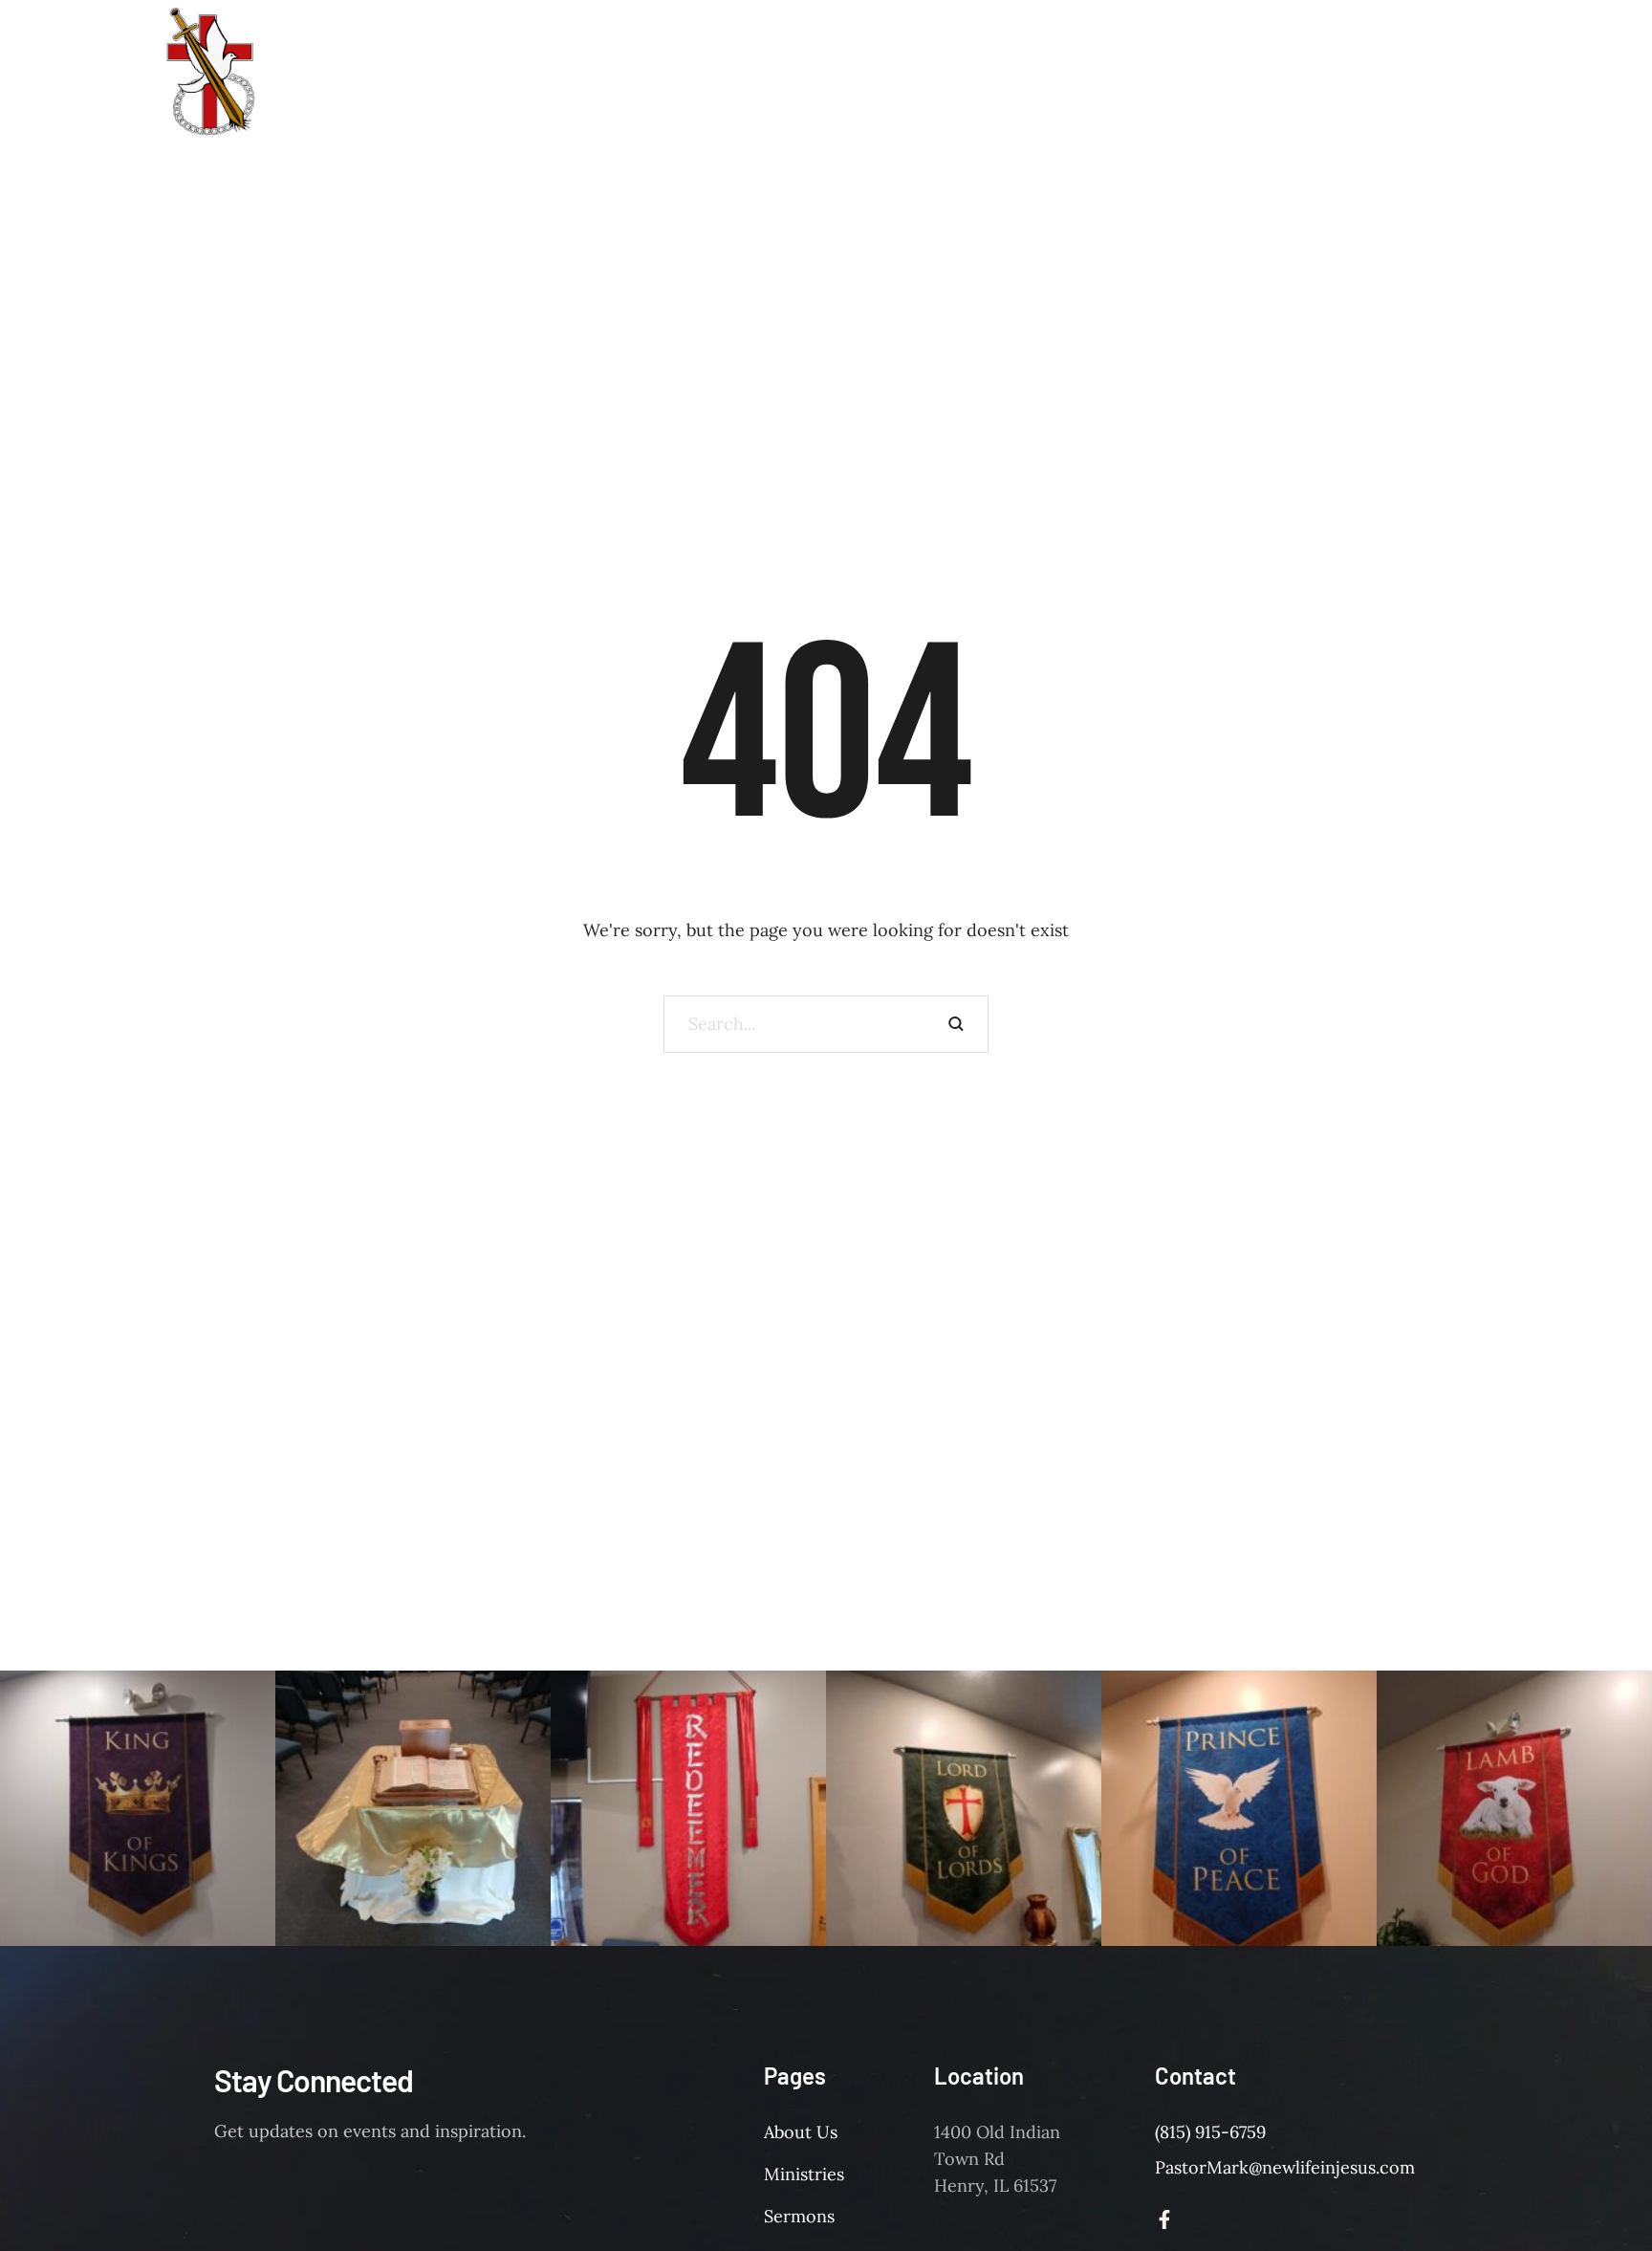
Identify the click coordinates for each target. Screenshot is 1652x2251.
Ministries (804, 2174)
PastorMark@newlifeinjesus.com (1285, 2167)
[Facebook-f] (1164, 2219)
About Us (801, 2132)
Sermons (799, 2216)
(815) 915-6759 (1210, 2132)
